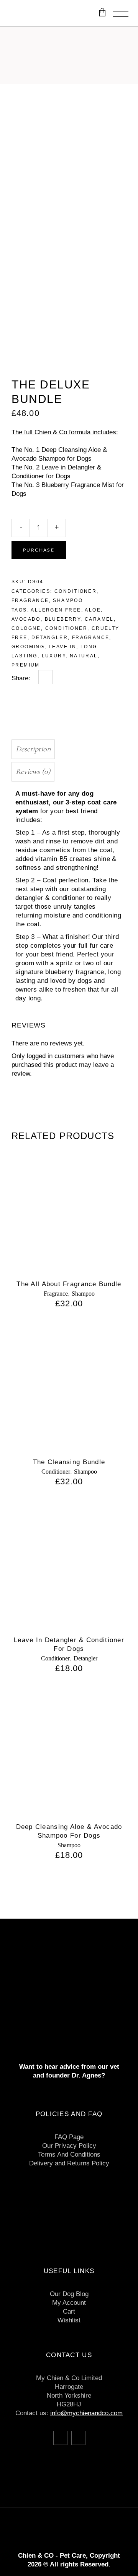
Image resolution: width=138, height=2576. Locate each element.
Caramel (99, 619)
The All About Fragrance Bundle (69, 1284)
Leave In (62, 647)
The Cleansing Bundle (69, 1462)
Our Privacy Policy (69, 2146)
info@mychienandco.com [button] (86, 2413)
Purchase (39, 550)
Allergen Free (56, 610)
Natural (84, 656)
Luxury (54, 656)
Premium (26, 665)
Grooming (28, 647)
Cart (69, 2311)
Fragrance (30, 600)
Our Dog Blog (69, 2294)
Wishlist (69, 2320)
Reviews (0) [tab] (33, 772)
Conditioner (76, 591)
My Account (69, 2303)
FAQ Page (69, 2137)
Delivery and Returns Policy (69, 2163)
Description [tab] (33, 749)
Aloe (93, 610)
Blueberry (63, 619)
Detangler (50, 638)
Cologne (26, 628)
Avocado (26, 619)
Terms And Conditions (69, 2154)
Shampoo (68, 600)
